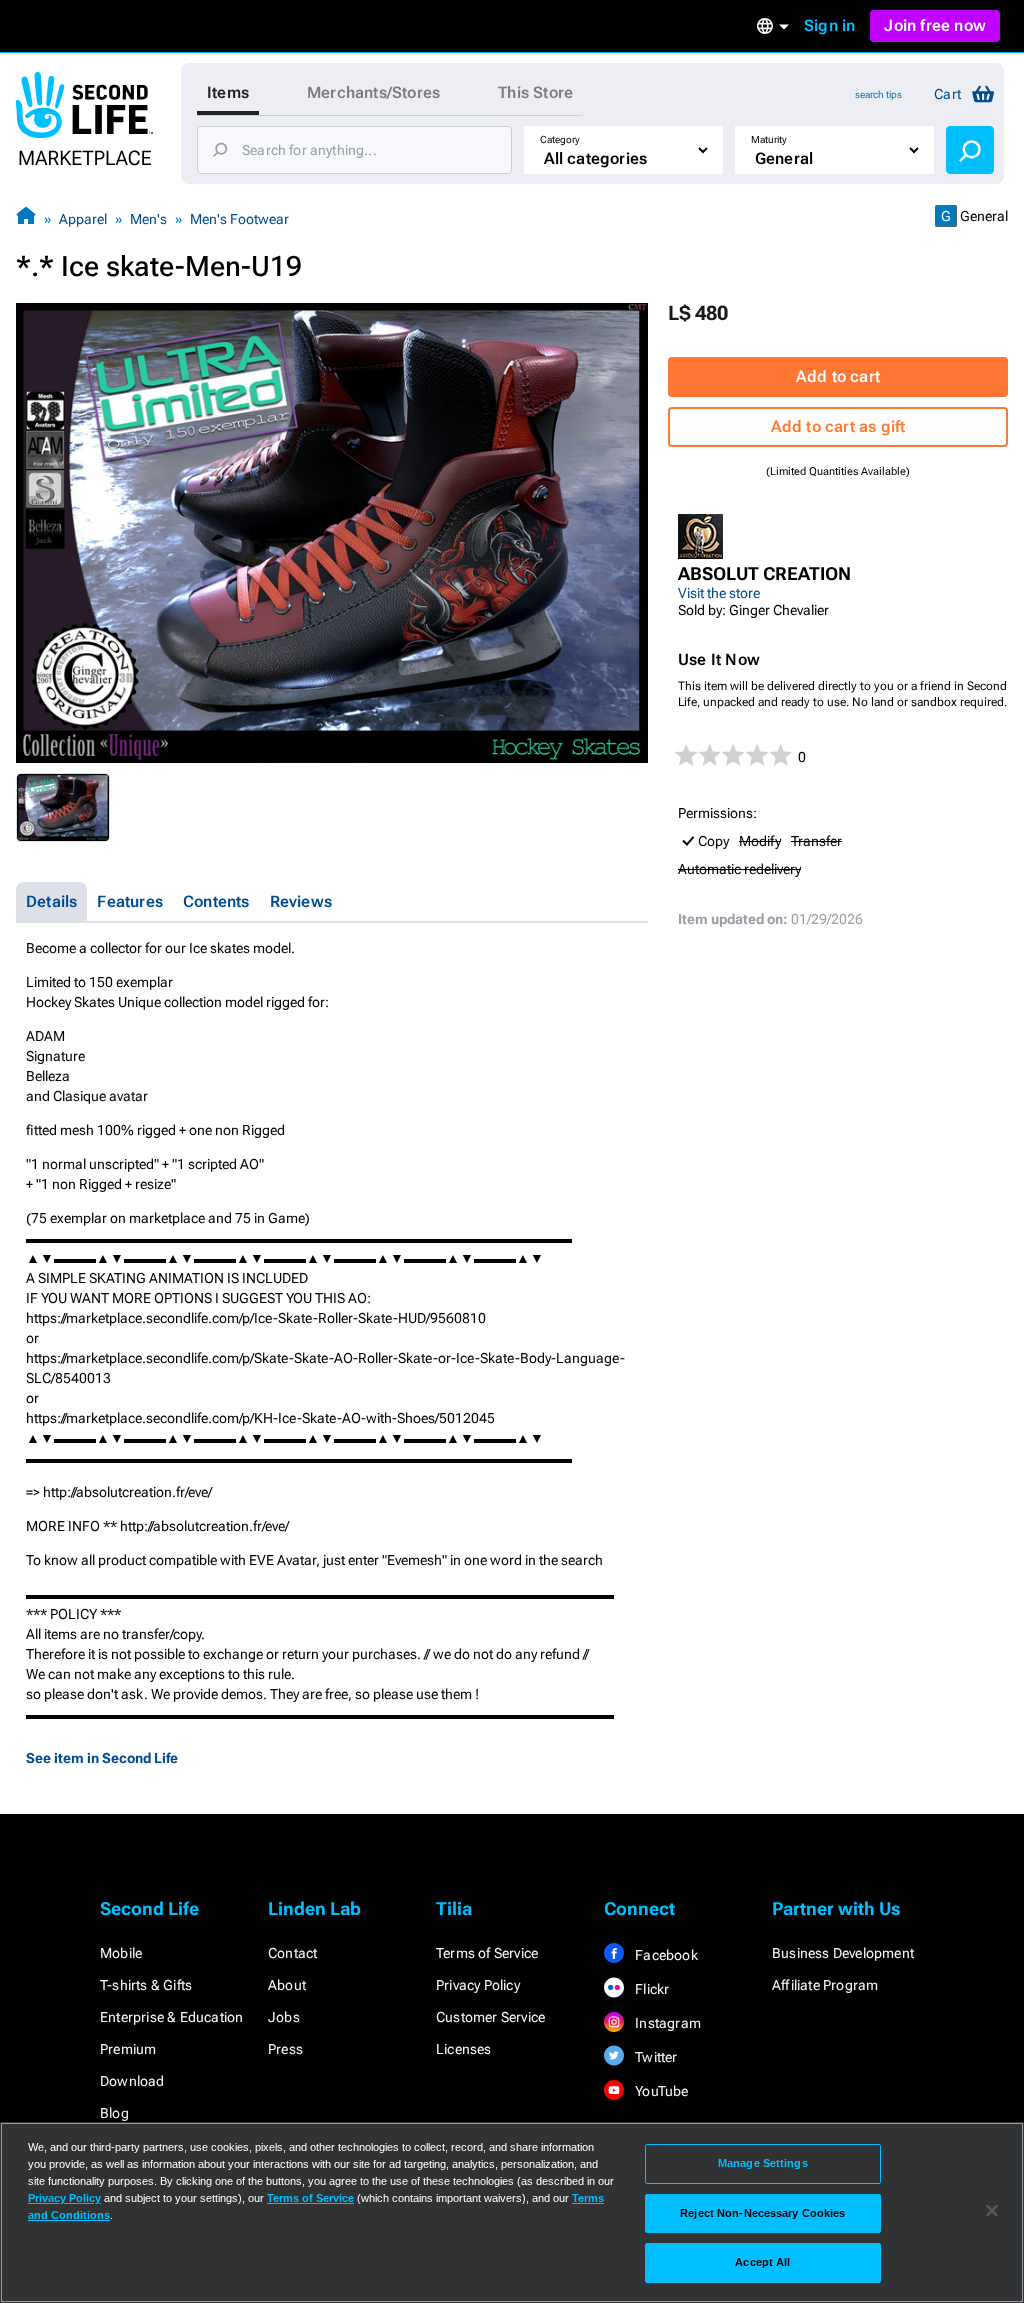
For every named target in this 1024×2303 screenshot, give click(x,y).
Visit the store (719, 593)
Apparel (83, 219)
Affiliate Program (825, 1985)
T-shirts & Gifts (146, 1985)
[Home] (26, 218)
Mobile (121, 1953)
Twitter (655, 2057)
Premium (128, 2049)
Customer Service (490, 2017)
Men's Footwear (239, 219)
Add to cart (838, 376)
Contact (292, 1953)
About (287, 1985)
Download (132, 2081)
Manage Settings (763, 2163)
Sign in (829, 25)
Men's (148, 219)
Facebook (665, 1955)
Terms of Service (487, 1953)
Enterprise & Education (171, 2017)
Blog (114, 2113)
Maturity (769, 139)
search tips (878, 94)
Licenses (464, 2049)
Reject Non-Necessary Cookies (762, 2213)
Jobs (284, 2017)
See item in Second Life (102, 1758)
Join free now (935, 25)
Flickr (650, 1989)
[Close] (992, 2211)
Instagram (666, 2023)
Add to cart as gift (838, 426)
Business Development (843, 1953)
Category (560, 139)
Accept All (762, 2262)
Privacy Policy (478, 1985)
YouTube (660, 2091)
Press (285, 2049)
